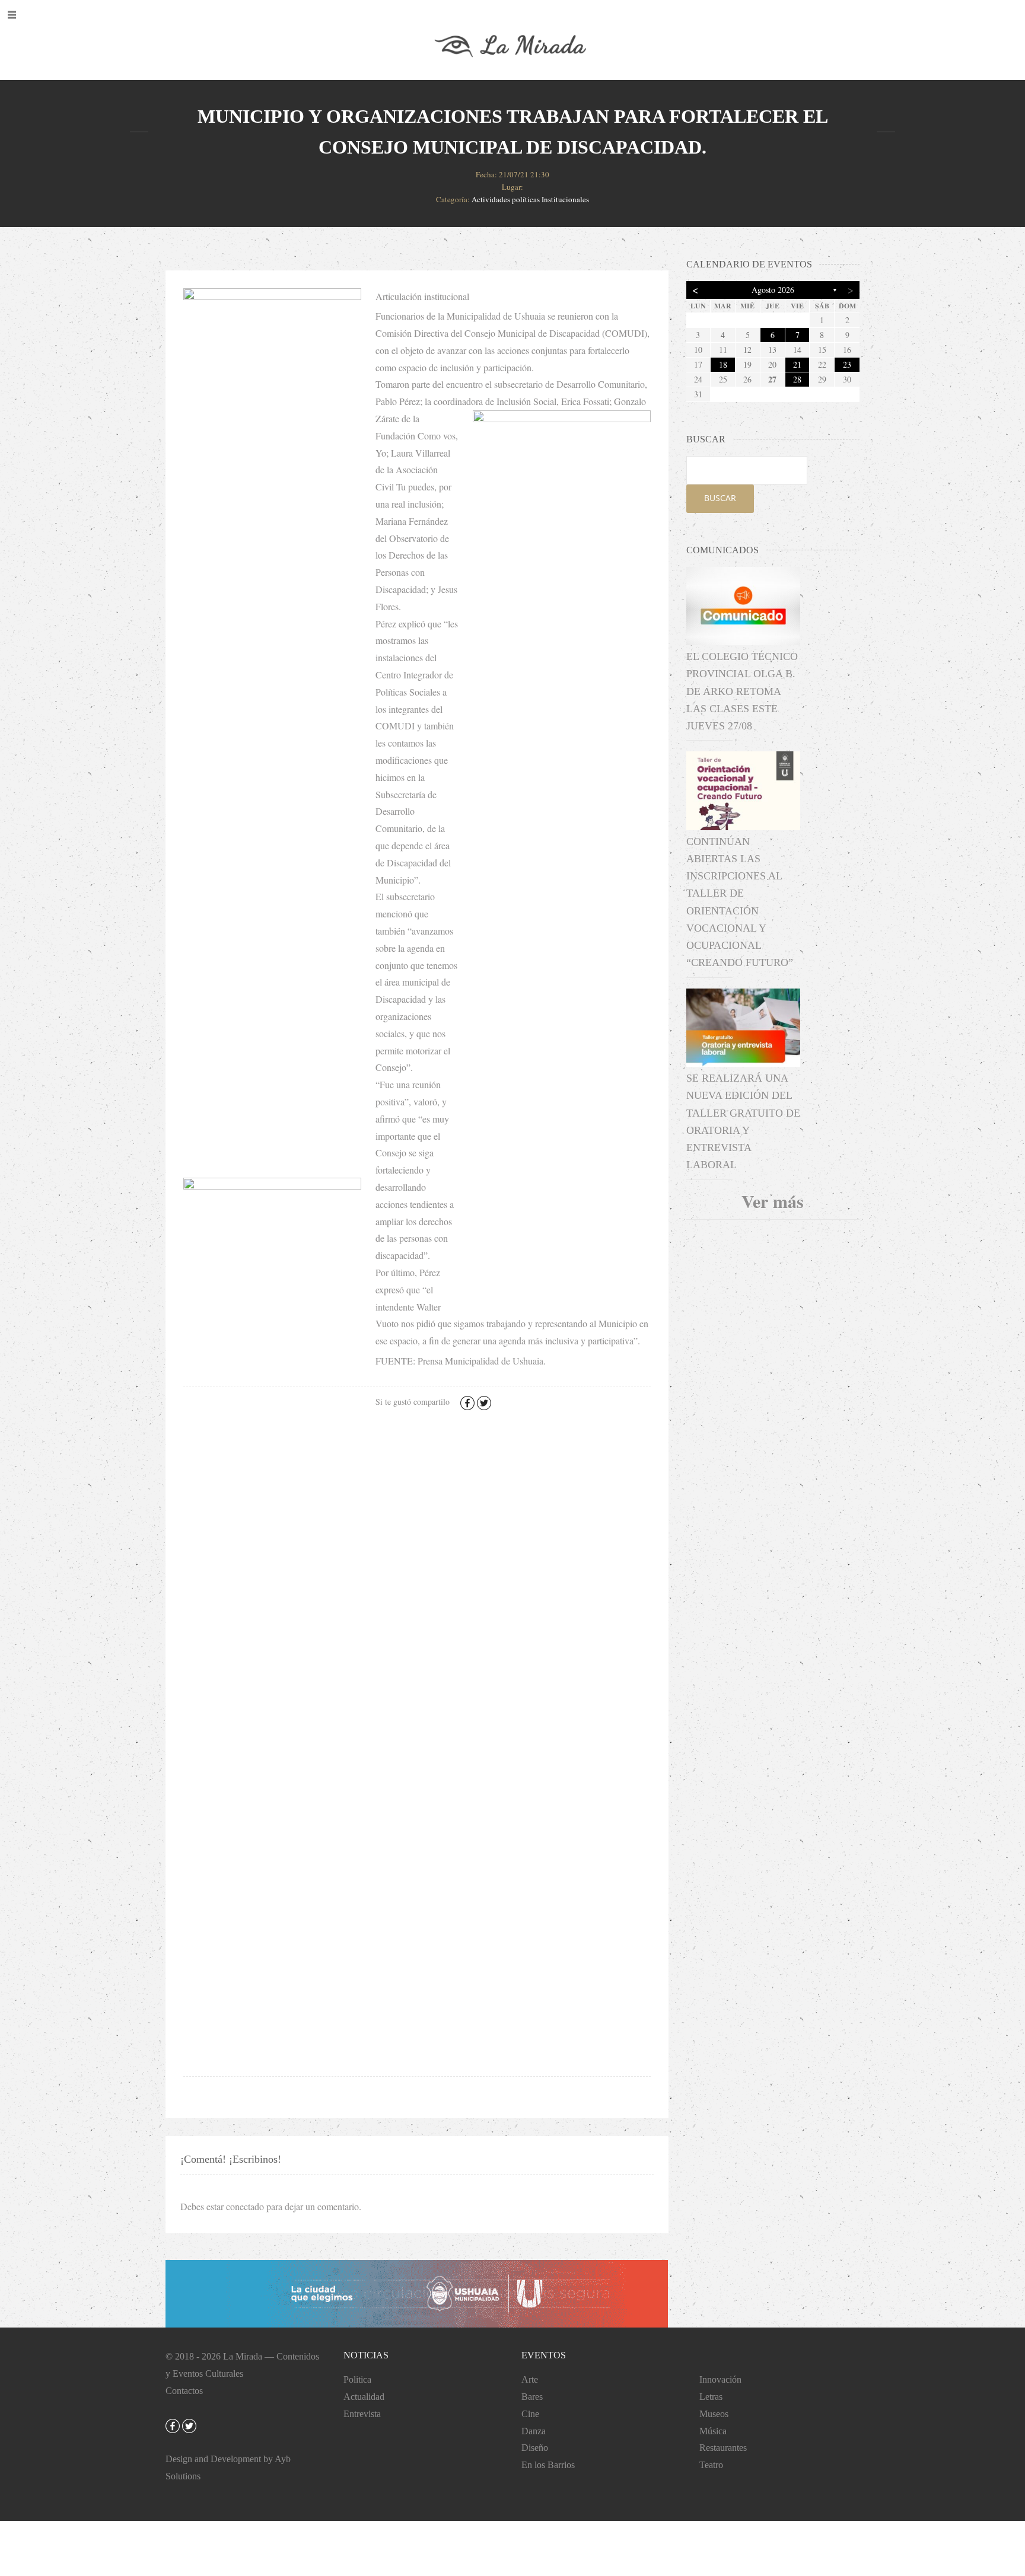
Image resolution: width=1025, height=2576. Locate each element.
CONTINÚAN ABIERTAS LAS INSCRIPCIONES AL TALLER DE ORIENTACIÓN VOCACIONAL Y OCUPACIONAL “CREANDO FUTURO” (740, 902)
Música (713, 2431)
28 (797, 379)
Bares (532, 2397)
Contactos (184, 2391)
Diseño (535, 2448)
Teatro (711, 2465)
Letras (711, 2397)
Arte (530, 2379)
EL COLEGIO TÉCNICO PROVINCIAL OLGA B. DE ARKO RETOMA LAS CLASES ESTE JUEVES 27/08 (742, 691)
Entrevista (362, 2414)
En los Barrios (548, 2465)
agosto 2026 (773, 290)
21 (797, 364)
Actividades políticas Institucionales (530, 199)
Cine (530, 2414)
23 (847, 364)
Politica (357, 2379)
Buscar (720, 498)
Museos (714, 2414)
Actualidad (364, 2397)
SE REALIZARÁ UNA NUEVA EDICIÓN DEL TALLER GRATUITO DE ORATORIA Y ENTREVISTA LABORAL (743, 1121)
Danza (534, 2431)
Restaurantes (723, 2448)
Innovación (720, 2379)
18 (723, 364)
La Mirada (243, 2356)
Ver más (773, 1201)
